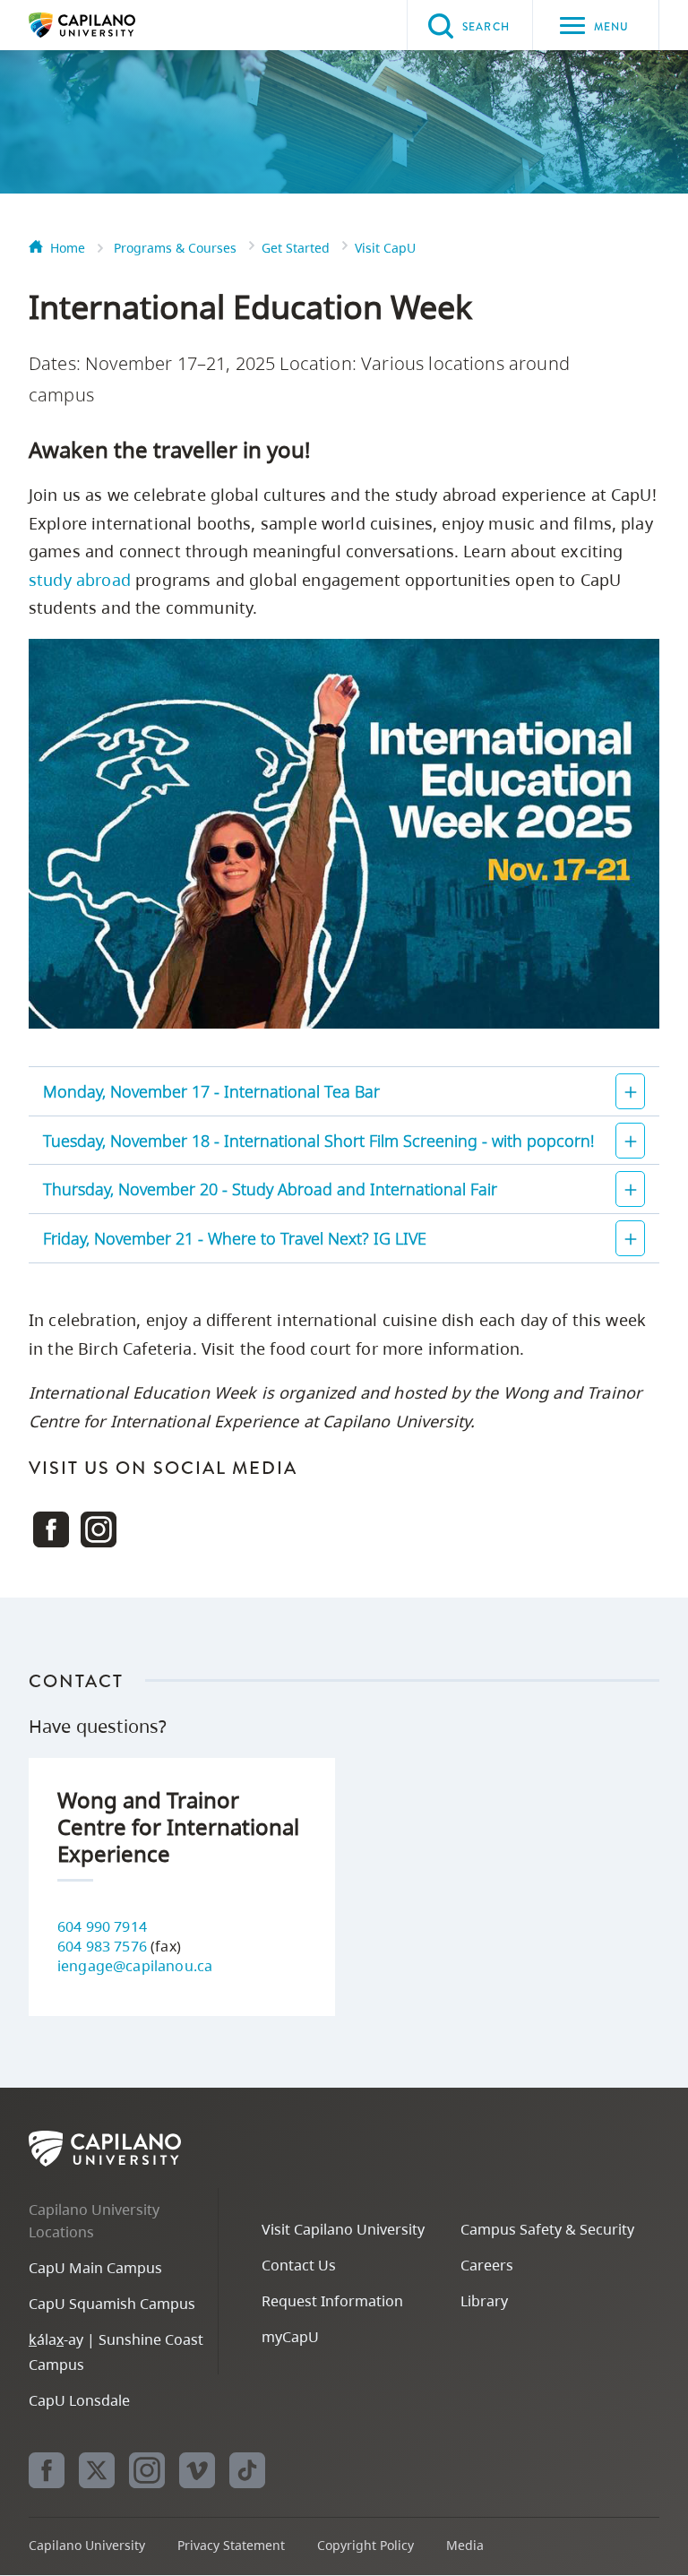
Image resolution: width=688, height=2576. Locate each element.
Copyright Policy (365, 2545)
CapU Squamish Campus (112, 2304)
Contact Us (299, 2265)
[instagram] (147, 2470)
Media (465, 2545)
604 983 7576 (102, 1946)
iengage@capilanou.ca (135, 1966)
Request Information (332, 2301)
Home (68, 248)
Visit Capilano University (343, 2229)
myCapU (290, 2337)
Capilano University (109, 25)
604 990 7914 (102, 1926)
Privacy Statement (231, 2545)
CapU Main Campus (95, 2268)
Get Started (296, 248)
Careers (487, 2265)
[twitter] (97, 2470)
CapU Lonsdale (79, 2400)
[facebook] (47, 2470)
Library (484, 2301)
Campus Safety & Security (547, 2229)
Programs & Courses (175, 248)
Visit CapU (385, 248)
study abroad (80, 580)
